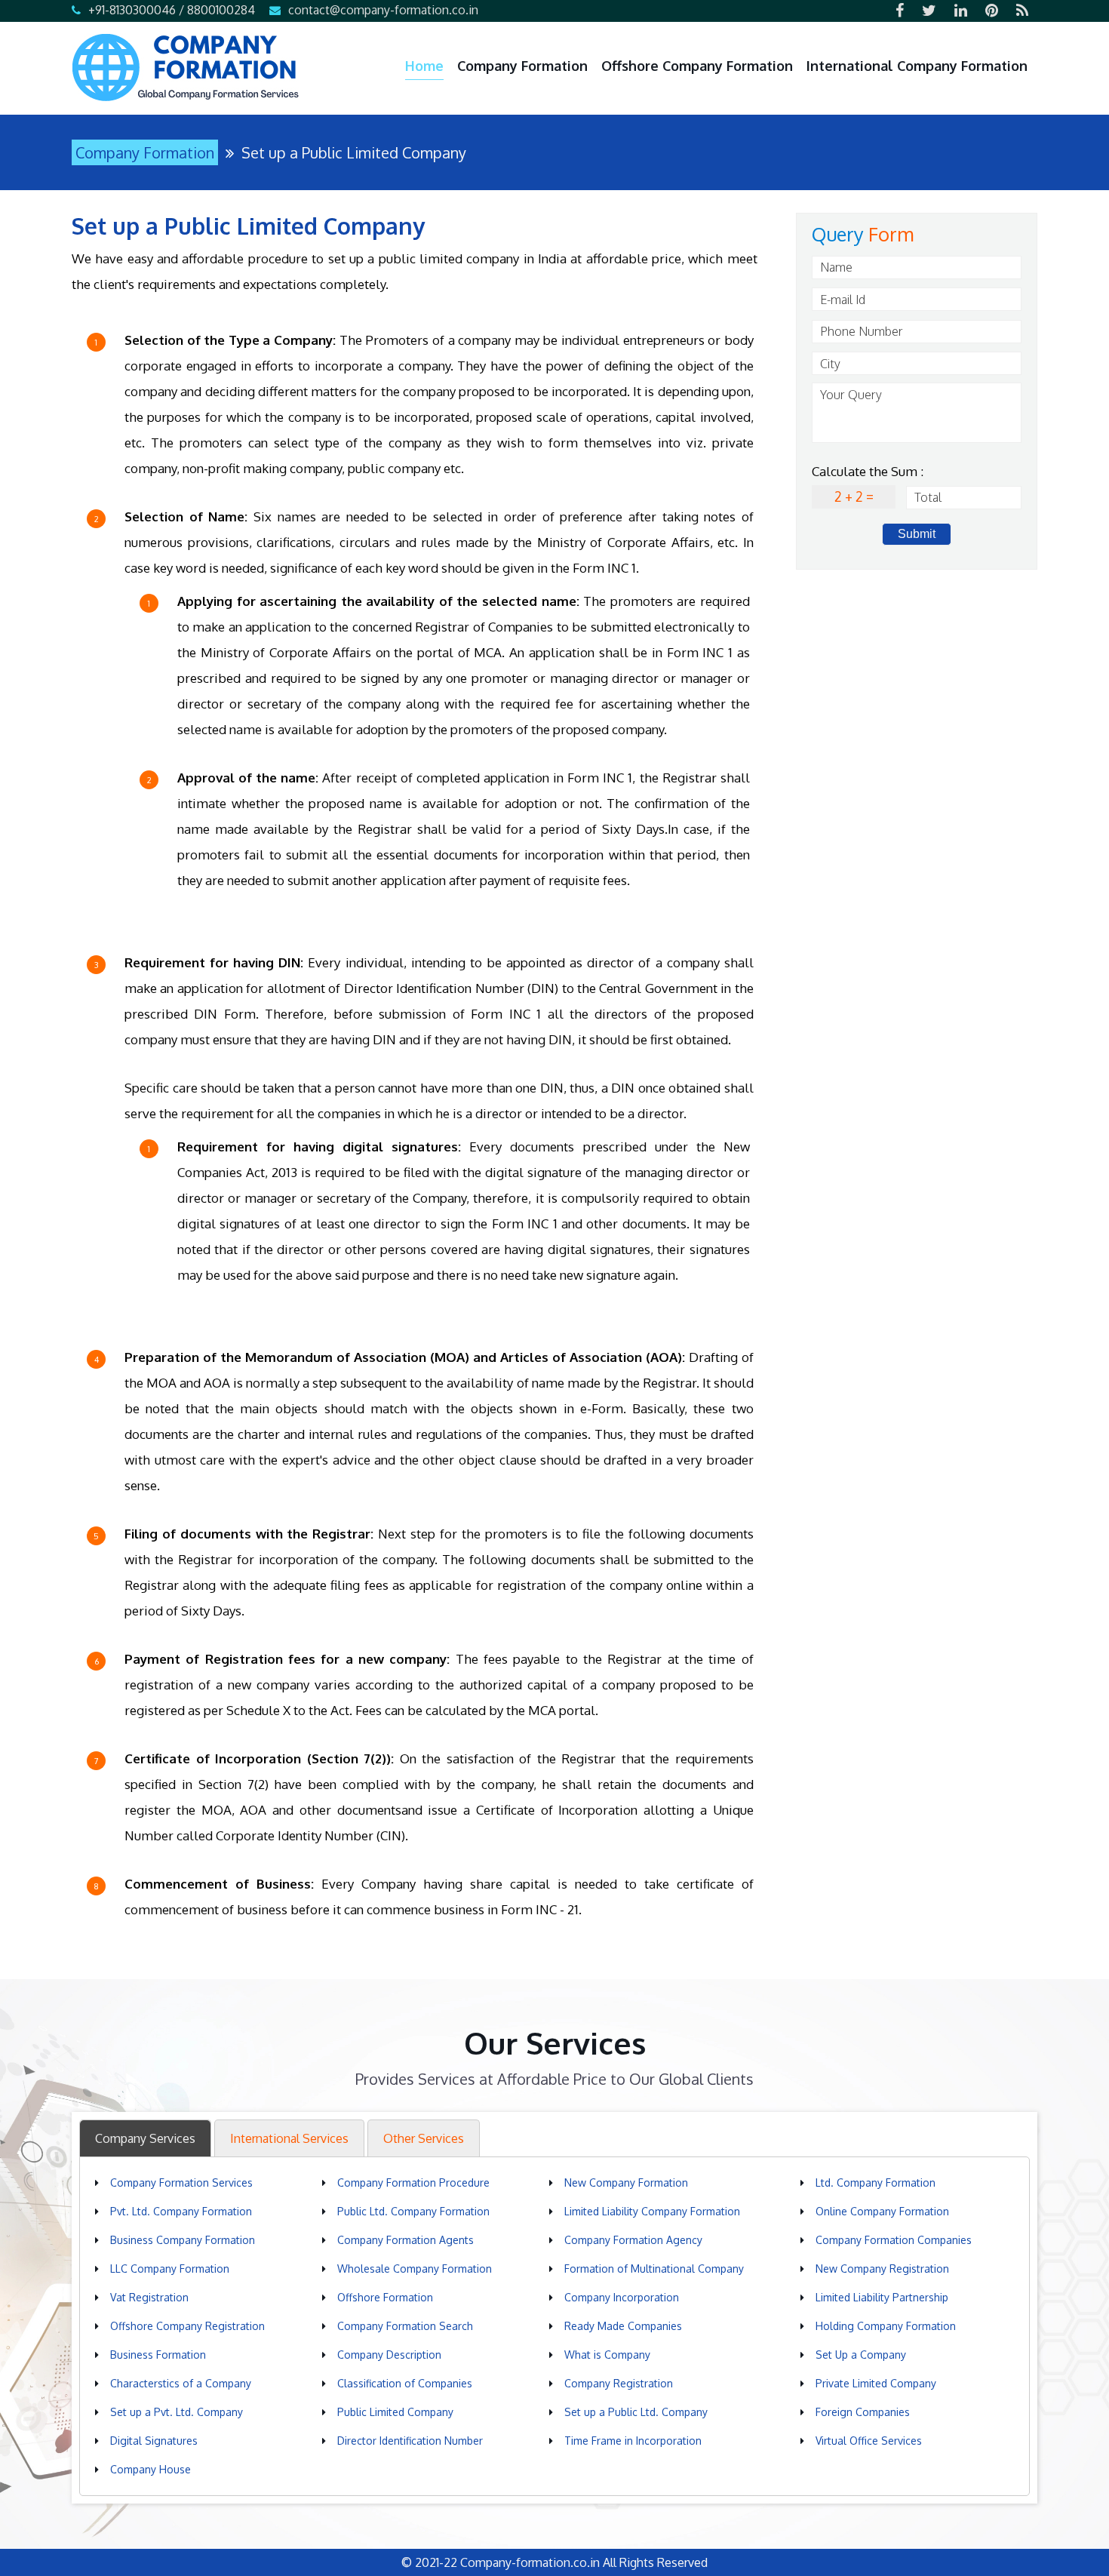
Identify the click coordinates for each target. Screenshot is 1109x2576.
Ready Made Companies (623, 2326)
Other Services (424, 2138)
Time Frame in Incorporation (633, 2441)
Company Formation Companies (894, 2240)
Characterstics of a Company (181, 2383)
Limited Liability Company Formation (652, 2211)
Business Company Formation (183, 2240)
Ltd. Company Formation (876, 2183)
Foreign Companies (863, 2412)
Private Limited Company (876, 2383)
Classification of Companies (405, 2383)
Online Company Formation (882, 2211)
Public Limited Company (395, 2412)
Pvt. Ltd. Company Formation (181, 2211)
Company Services (145, 2138)
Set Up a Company (861, 2355)
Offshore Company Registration (187, 2326)
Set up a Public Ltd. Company (636, 2412)
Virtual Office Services (869, 2441)
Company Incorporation (622, 2297)
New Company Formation (626, 2183)
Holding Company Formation (886, 2326)
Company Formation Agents (406, 2240)
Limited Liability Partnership (882, 2297)
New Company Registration (882, 2269)
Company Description (389, 2355)
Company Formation (522, 66)
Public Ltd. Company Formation (413, 2211)
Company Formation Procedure (413, 2183)
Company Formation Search (405, 2326)
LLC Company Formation (170, 2269)
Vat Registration (149, 2297)
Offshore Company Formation (697, 66)
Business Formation (158, 2355)
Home (424, 66)
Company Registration (619, 2383)
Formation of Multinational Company (654, 2269)
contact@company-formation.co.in (383, 10)
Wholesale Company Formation (415, 2269)
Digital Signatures (154, 2441)
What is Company (607, 2355)
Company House (151, 2469)
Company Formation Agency (633, 2240)
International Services (289, 2138)
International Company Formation (917, 66)
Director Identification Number (410, 2441)
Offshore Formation (385, 2297)
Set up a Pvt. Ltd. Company (177, 2412)
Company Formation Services (181, 2183)
